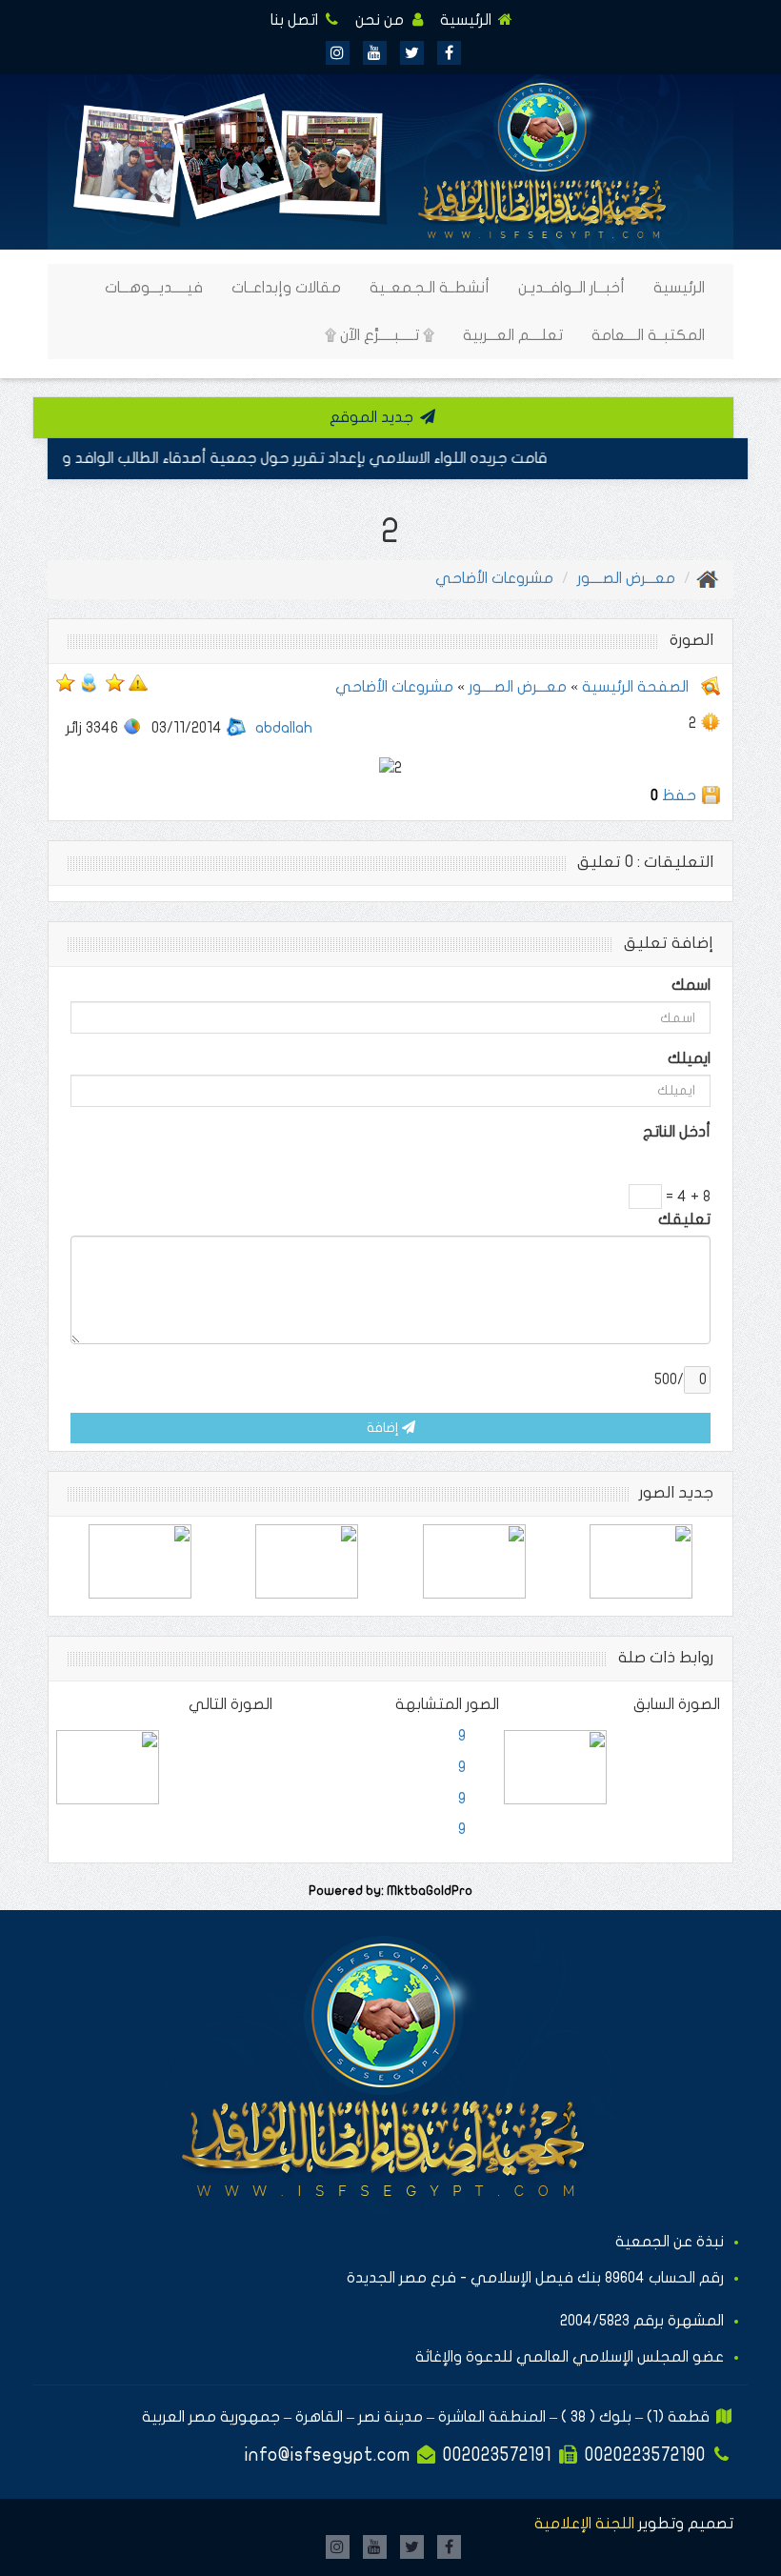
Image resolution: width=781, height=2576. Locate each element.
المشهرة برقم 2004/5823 (642, 2321)
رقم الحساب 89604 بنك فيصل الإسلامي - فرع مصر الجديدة (535, 2278)
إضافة (384, 1428)
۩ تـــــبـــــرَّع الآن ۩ (380, 335)
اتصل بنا (296, 20)
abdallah (284, 728)
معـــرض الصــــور (626, 578)
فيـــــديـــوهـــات (154, 288)
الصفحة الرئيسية (633, 687)
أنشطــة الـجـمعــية (430, 288)
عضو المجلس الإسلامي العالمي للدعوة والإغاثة (570, 2357)
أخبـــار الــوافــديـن (571, 288)
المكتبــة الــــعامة (648, 335)
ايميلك (689, 1058)
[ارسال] (89, 682)
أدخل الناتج (677, 1132)
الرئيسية (468, 20)
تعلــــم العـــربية (513, 335)
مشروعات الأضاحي (494, 578)
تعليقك (684, 1219)
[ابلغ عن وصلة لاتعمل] (138, 682)
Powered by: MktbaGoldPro (390, 1891)
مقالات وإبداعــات (286, 288)
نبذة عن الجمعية (670, 2242)
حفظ (679, 795)
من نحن (381, 20)
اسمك (691, 985)
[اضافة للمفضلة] (115, 682)
